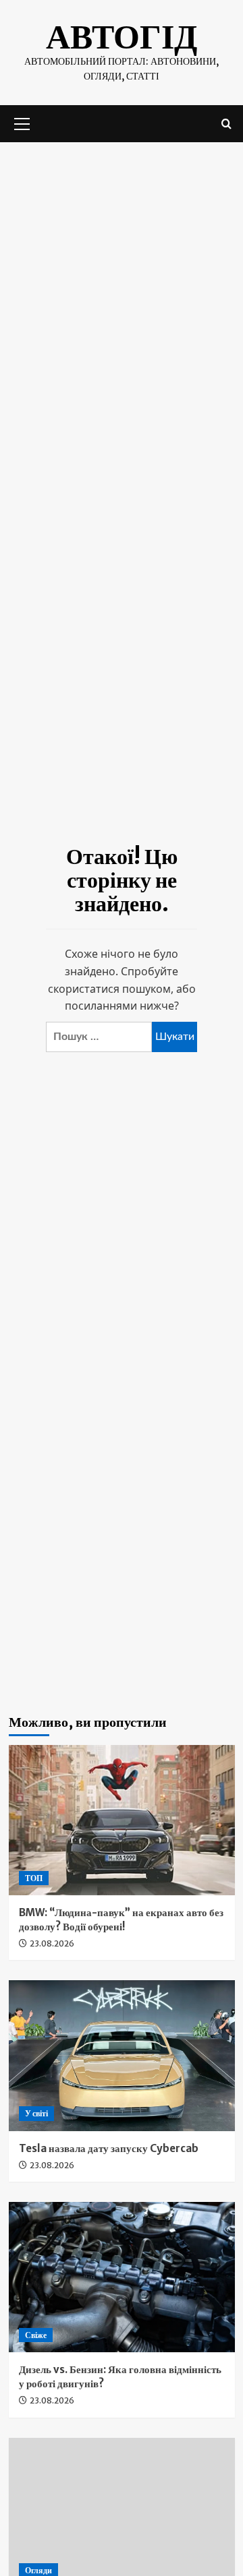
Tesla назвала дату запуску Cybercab (109, 2148)
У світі (36, 2113)
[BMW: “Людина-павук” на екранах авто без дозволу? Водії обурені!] (122, 1820)
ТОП (34, 1878)
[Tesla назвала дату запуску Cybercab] (122, 2055)
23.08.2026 (52, 1943)
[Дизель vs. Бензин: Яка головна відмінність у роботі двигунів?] (122, 2277)
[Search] (226, 124)
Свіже (36, 2335)
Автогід (122, 37)
